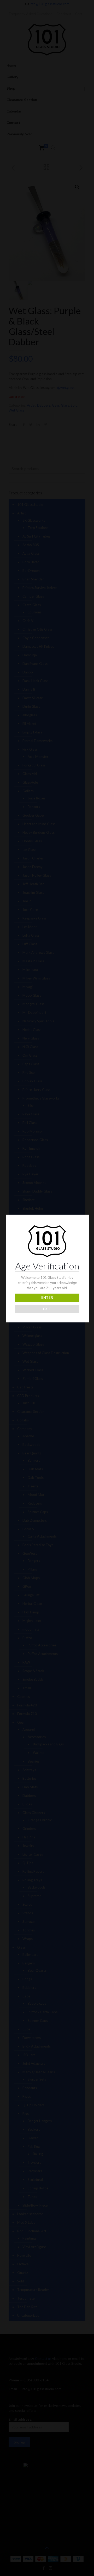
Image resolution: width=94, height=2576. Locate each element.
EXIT (47, 1309)
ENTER (47, 1297)
